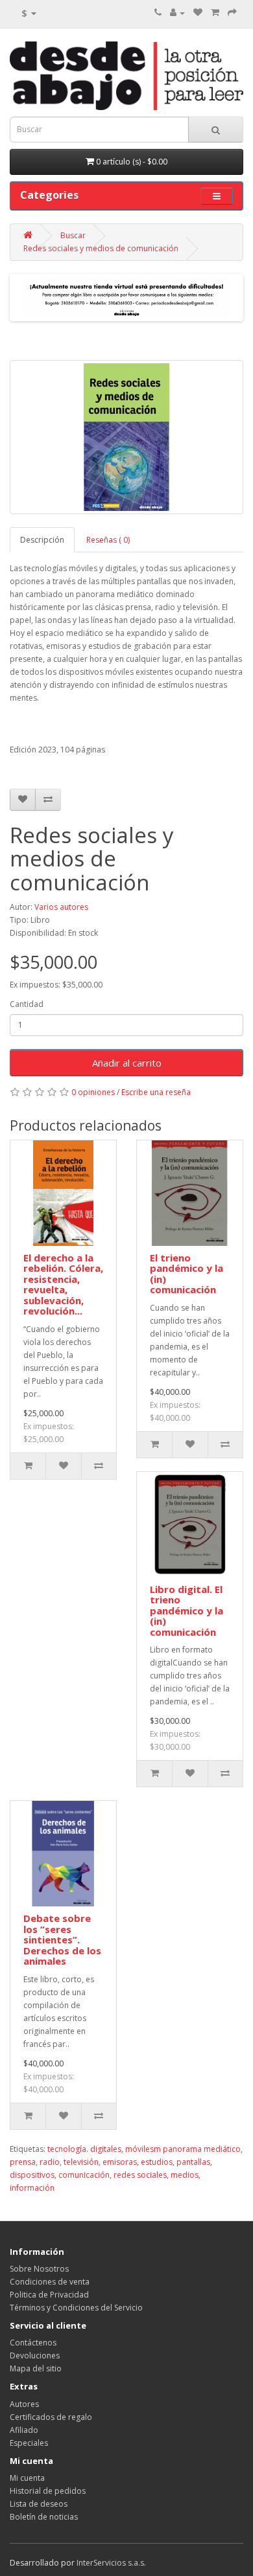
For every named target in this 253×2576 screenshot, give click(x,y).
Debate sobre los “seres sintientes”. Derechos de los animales (62, 1939)
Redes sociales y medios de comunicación (101, 248)
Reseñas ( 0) (108, 540)
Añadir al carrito (127, 1063)
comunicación (84, 2175)
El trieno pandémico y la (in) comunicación (187, 1274)
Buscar (73, 235)
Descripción (42, 540)
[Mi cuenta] (177, 13)
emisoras (120, 2162)
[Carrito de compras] (215, 13)
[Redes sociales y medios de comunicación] (126, 437)
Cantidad (27, 1004)
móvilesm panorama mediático (183, 2149)
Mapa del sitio (36, 2368)
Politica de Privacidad (49, 2295)
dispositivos (32, 2175)
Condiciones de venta (50, 2282)
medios (185, 2175)
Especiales (29, 2443)
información (32, 2188)
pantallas (193, 2162)
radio (50, 2162)
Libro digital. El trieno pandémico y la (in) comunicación (187, 1610)
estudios (157, 2162)
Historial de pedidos (48, 2491)
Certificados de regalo (51, 2417)
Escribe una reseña (156, 1092)
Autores (24, 2404)
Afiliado (24, 2430)
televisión (81, 2162)
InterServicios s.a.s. (111, 2563)
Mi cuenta (27, 2478)
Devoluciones (35, 2356)
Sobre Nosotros (39, 2269)
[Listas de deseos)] (198, 13)
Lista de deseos (39, 2504)
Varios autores (61, 907)
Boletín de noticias (44, 2517)
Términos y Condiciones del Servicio (76, 2308)
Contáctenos (33, 2343)
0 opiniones (93, 1092)
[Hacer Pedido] (232, 13)
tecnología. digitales (84, 2149)
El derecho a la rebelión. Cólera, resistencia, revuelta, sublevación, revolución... (63, 1284)
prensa (23, 2162)
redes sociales (140, 2175)
